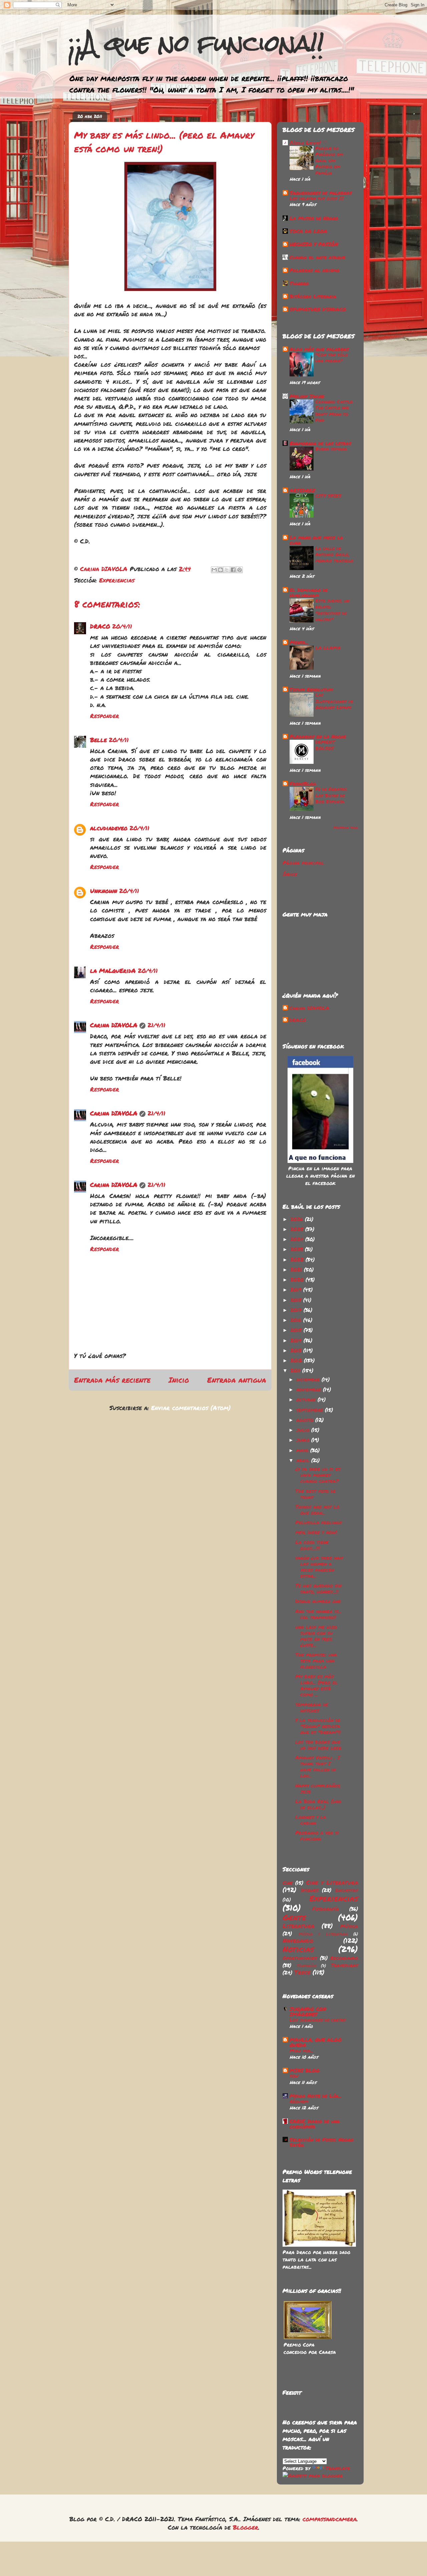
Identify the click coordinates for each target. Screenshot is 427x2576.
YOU (294, 2076)
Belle (98, 740)
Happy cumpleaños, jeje (318, 1788)
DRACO (100, 626)
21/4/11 (156, 1025)
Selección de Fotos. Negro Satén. (321, 2142)
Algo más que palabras (319, 349)
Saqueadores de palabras (321, 193)
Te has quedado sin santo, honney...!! (318, 1588)
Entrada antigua (237, 1380)
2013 (297, 1350)
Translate (338, 2468)
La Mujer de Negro (314, 218)
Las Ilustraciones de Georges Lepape (334, 701)
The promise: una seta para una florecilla (316, 1661)
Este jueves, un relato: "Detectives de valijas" (332, 610)
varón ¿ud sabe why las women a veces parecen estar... (319, 1567)
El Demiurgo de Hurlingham (309, 592)
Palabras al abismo (314, 270)
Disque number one (318, 1601)
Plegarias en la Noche (318, 736)
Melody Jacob (307, 396)
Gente (294, 1917)
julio (304, 1430)
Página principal (303, 863)
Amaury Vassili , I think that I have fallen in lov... (318, 1766)
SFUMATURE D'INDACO (318, 309)
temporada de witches (312, 1707)
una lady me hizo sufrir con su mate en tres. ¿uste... (316, 1636)
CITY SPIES (328, 496)
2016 (297, 1320)
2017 (297, 1310)
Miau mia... (301, 2050)
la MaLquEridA (113, 971)
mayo (303, 1450)
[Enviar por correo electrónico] (214, 570)
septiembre (311, 1410)
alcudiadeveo (109, 828)
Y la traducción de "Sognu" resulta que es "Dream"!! (318, 1726)
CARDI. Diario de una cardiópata (315, 2124)
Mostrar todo (346, 828)
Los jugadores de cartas (318, 2020)
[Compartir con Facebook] (233, 570)
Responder (105, 716)
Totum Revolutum (311, 689)
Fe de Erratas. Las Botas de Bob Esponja (331, 795)
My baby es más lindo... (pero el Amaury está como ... (316, 1685)
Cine (288, 1883)
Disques (310, 1890)
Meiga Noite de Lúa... (315, 2096)
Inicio (179, 1380)
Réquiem (299, 2101)
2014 (297, 1340)
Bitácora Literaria (313, 296)
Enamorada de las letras (320, 443)
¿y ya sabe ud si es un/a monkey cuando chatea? (318, 1475)
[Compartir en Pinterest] (240, 570)
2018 (297, 1300)
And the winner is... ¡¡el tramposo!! (318, 1614)
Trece (302, 1972)
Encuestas (347, 1890)
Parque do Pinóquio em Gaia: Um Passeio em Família (329, 160)
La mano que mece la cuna (316, 540)
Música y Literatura (323, 1934)
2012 (297, 1360)
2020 (298, 1279)
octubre (307, 1399)
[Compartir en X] (227, 570)
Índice (290, 874)
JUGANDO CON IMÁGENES (308, 2012)
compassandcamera (330, 2519)
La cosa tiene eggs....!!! (312, 1545)
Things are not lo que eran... (317, 1510)
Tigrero (299, 283)
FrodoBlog (303, 784)
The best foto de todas (315, 1494)
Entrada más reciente (112, 1380)
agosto (306, 1420)
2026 (298, 1219)
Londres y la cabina (311, 1820)
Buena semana (331, 449)
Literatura (298, 1926)
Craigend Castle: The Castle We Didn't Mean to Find (334, 411)
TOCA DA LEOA (308, 231)
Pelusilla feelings (318, 1522)
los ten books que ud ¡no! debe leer (318, 1745)
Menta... (299, 642)
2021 (297, 1269)
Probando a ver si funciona (317, 1836)
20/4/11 (122, 626)
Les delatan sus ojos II (317, 198)
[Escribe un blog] (221, 570)
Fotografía (326, 1909)
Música (349, 1926)
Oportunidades (300, 1958)
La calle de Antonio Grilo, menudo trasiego (334, 554)
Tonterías (307, 1966)
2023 (298, 1249)
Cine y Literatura (332, 1882)
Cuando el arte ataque (317, 257)
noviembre (310, 1389)
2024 (298, 1239)
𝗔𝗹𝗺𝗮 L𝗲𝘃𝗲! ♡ (308, 143)
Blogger (246, 2527)
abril (304, 1460)
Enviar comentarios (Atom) (191, 1408)
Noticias (298, 1949)
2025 (298, 1229)
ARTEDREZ (302, 490)
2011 (296, 1370)
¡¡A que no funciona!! (196, 43)
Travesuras (344, 1965)
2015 (297, 1330)
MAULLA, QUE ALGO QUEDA (316, 2042)
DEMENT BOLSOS (325, 745)
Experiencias (117, 580)
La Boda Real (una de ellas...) (318, 1804)
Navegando (298, 1940)
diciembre (309, 1379)
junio (304, 1440)
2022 (298, 1259)
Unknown (104, 891)
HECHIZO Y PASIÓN (314, 244)
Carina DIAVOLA (114, 1025)
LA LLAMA (328, 648)
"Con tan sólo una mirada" (332, 358)
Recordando (344, 1958)
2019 (297, 1290)
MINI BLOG (305, 2070)
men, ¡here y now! (316, 1532)
